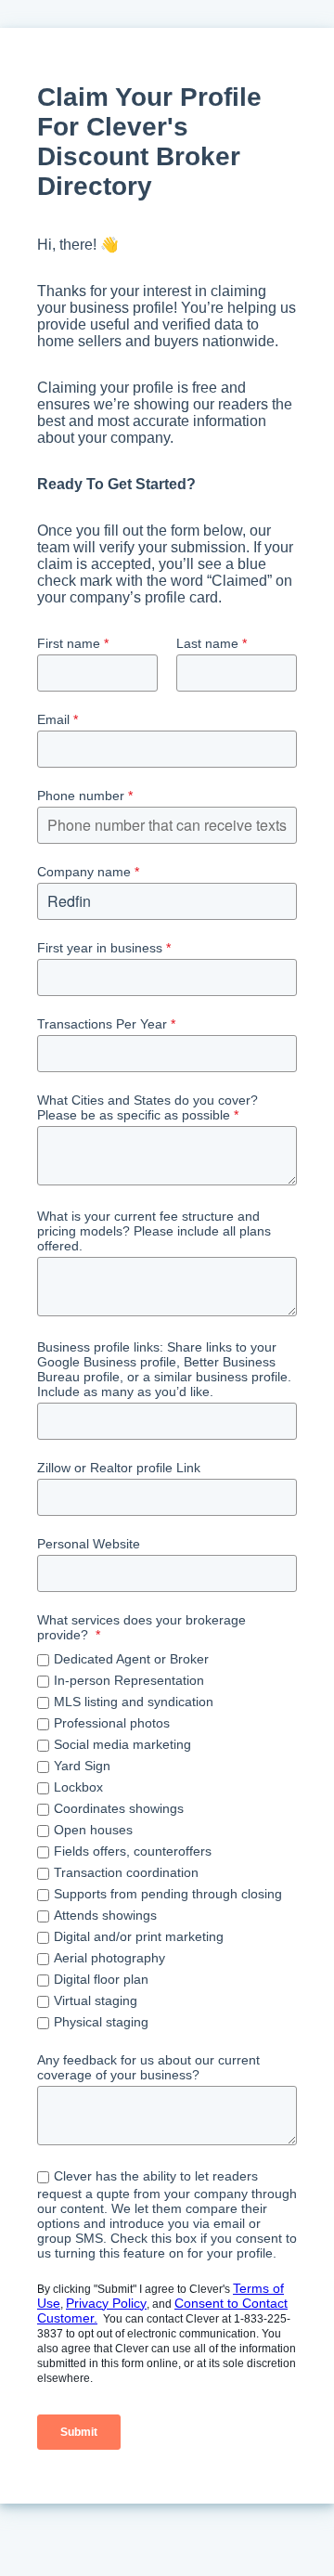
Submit (79, 2432)
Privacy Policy (106, 2303)
